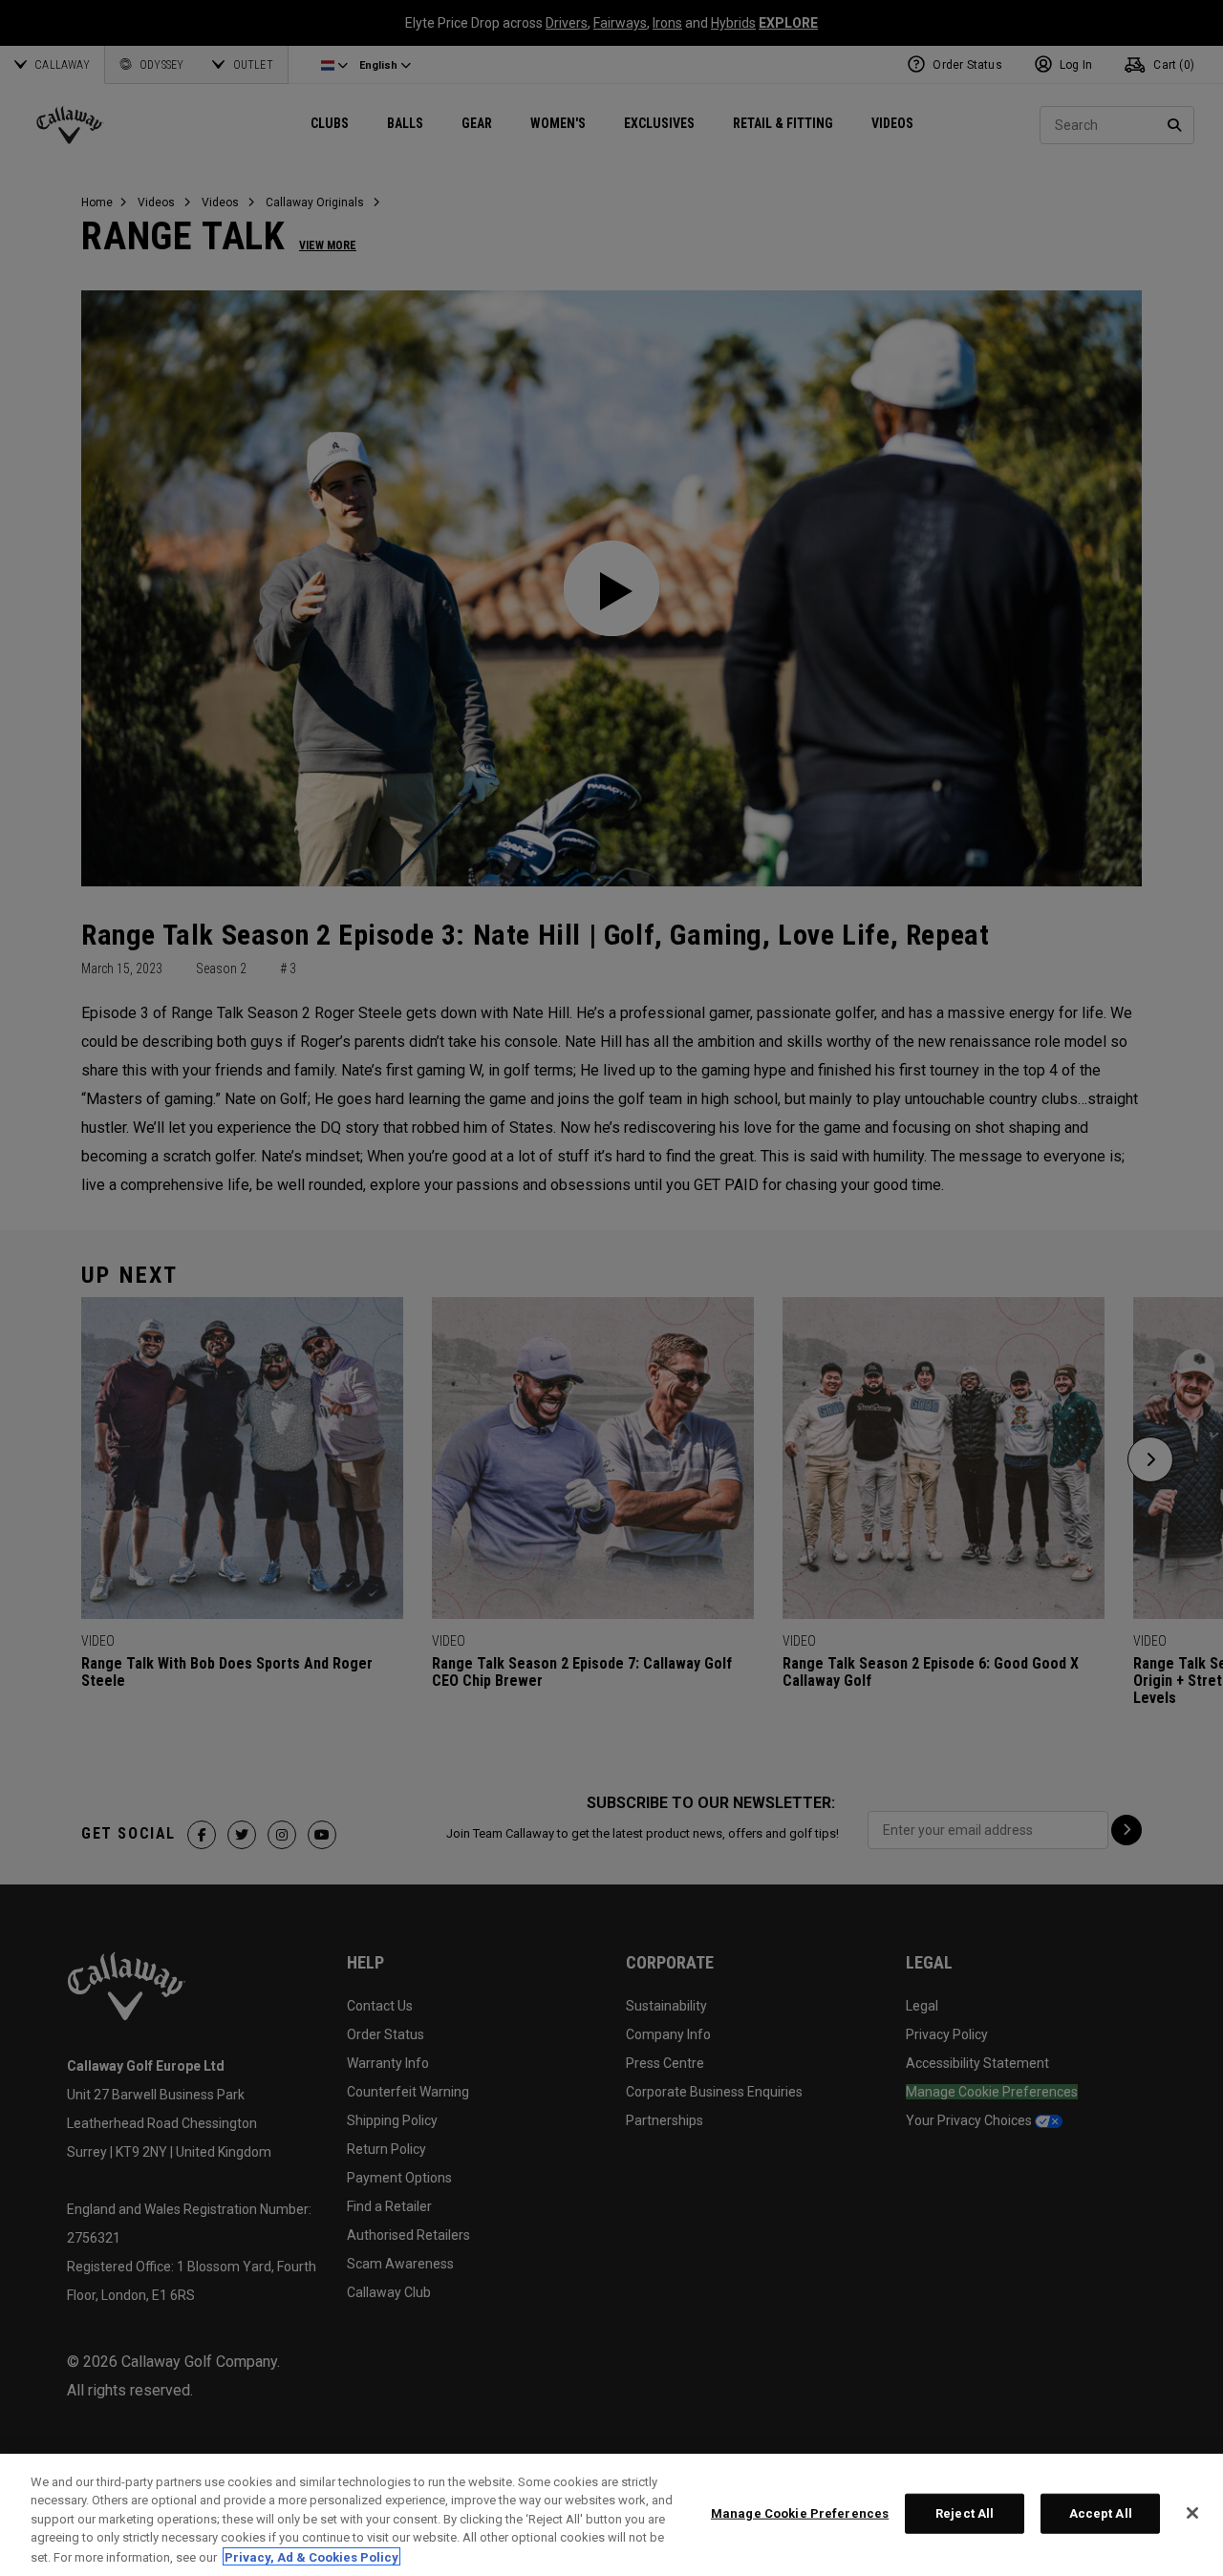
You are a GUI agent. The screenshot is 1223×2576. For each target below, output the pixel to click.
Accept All (1101, 2513)
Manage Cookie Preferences (800, 2513)
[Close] (1192, 2513)
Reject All (965, 2513)
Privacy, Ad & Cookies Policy (311, 2556)
